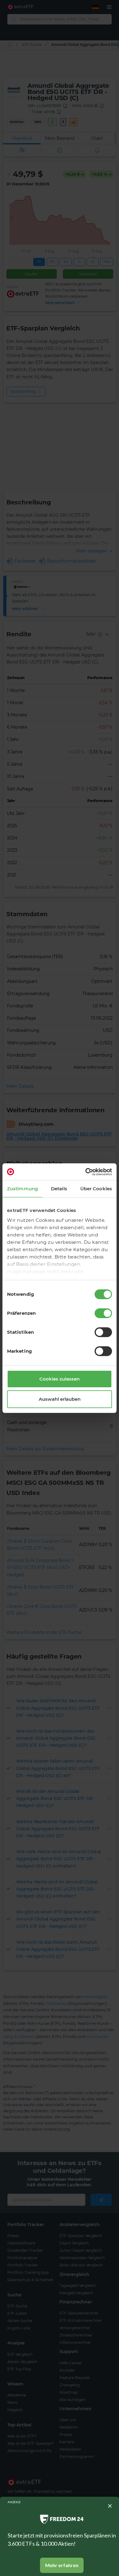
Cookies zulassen (60, 1379)
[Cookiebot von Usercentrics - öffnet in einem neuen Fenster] (86, 1172)
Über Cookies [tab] (96, 1189)
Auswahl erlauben (60, 1399)
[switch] (103, 1313)
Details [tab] (59, 1189)
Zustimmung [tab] (22, 1189)
